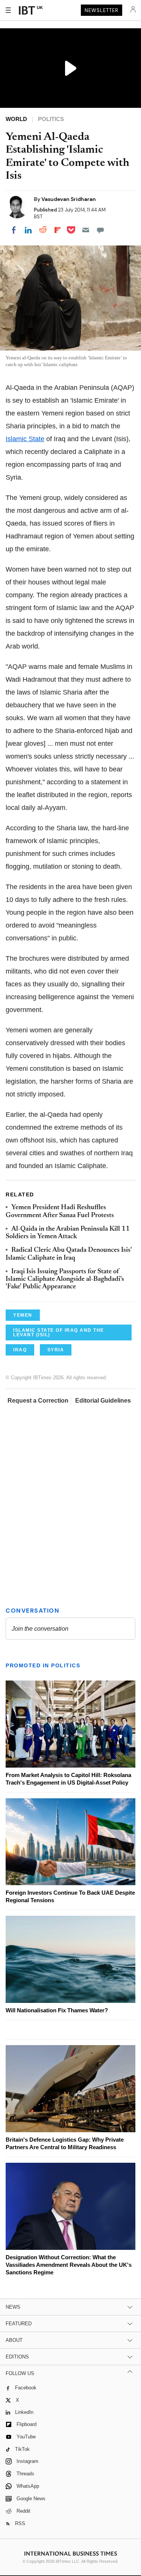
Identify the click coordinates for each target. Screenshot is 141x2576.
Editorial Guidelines (103, 1401)
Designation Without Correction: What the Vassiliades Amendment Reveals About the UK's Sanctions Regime (69, 2265)
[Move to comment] (100, 230)
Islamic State (25, 439)
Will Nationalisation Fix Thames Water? (57, 2010)
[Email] (86, 230)
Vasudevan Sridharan (69, 199)
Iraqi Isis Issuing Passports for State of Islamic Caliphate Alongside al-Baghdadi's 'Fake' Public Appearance (65, 1280)
